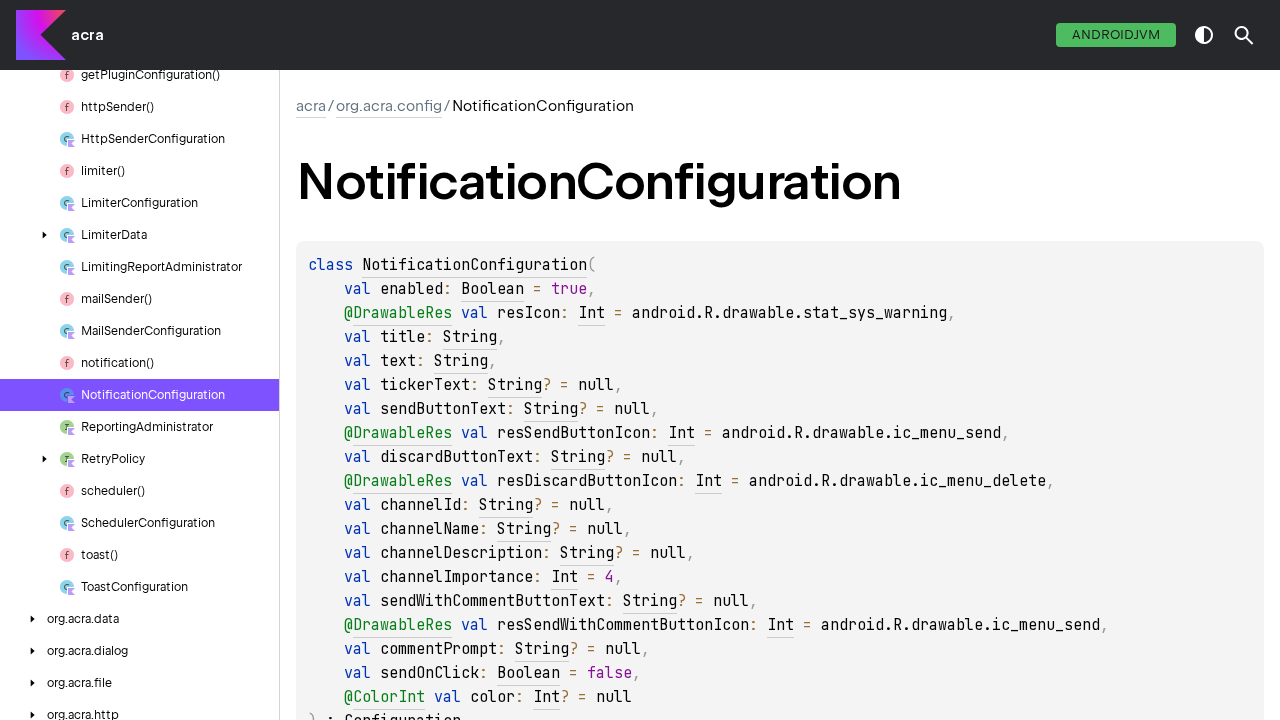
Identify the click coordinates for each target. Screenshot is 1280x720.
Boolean (492, 289)
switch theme (1204, 35)
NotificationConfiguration (474, 265)
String (470, 337)
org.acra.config (389, 106)
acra (87, 35)
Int (591, 313)
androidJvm (1116, 34)
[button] (1244, 35)
